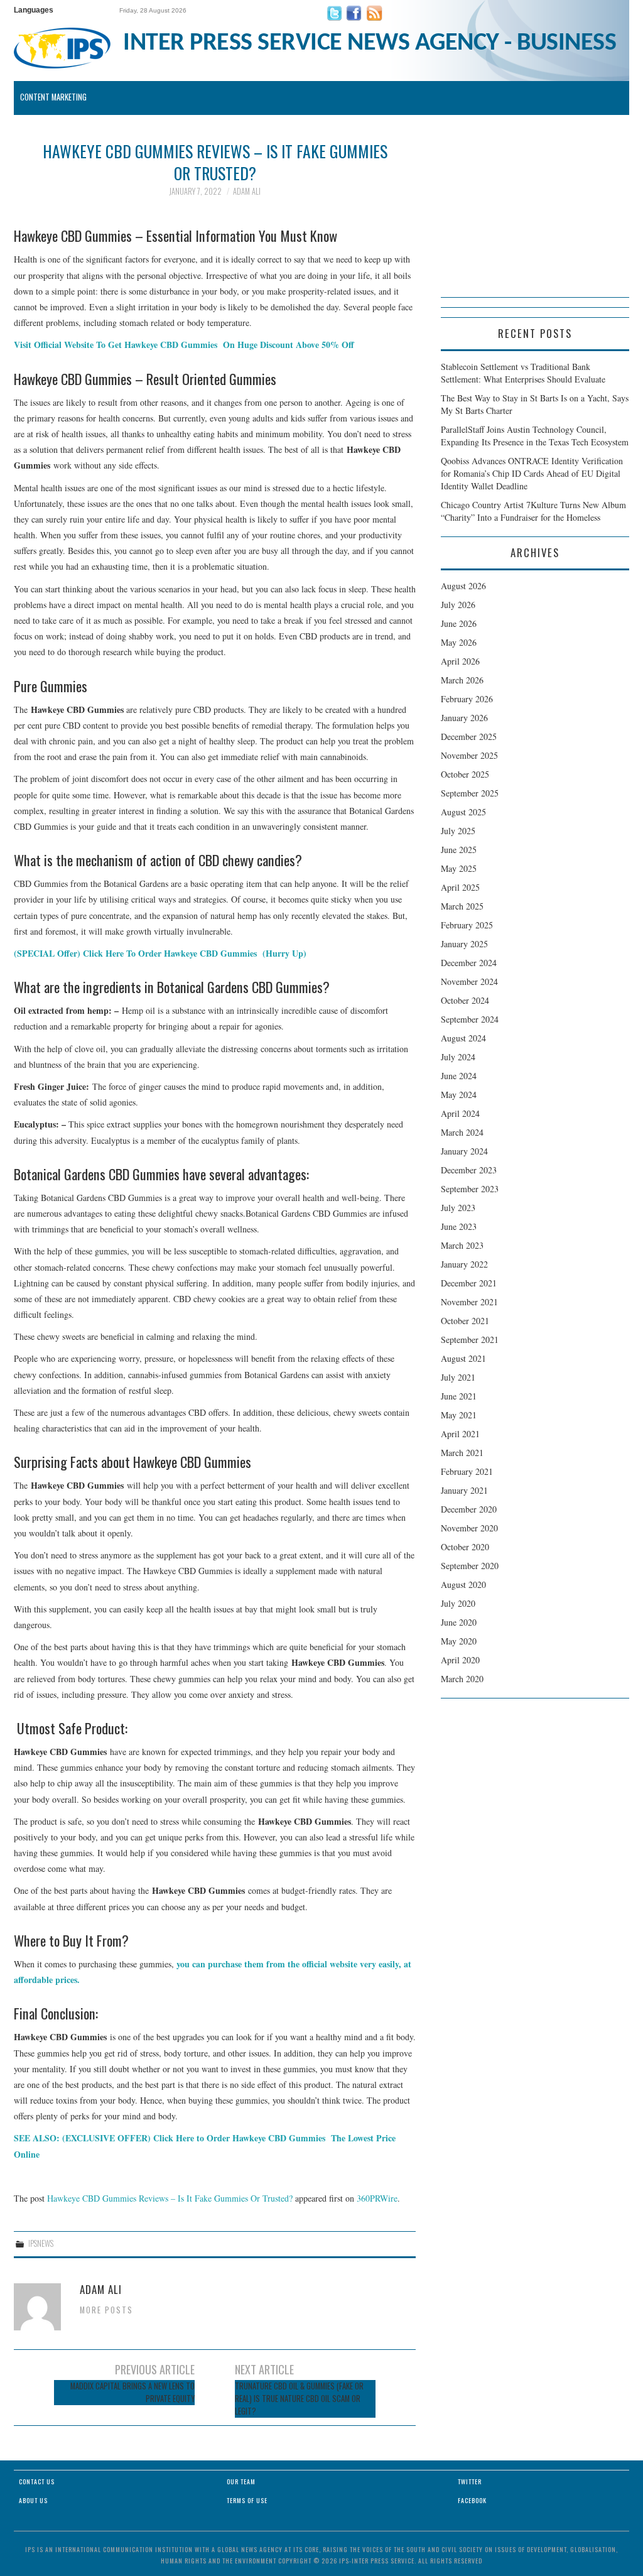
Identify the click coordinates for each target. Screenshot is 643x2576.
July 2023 (458, 1208)
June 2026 (459, 623)
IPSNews (41, 2243)
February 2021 (467, 1471)
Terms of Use (247, 2500)
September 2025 (470, 793)
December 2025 (469, 736)
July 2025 (458, 831)
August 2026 (463, 586)
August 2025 (463, 812)
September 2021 (470, 1340)
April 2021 (460, 1434)
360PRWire (377, 2198)
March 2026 (462, 680)
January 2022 (464, 1264)
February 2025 (467, 925)
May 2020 (459, 1641)
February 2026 (467, 699)
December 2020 (469, 1509)
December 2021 (469, 1283)
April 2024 (460, 1113)
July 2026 (458, 605)
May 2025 (459, 868)
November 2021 (469, 1302)
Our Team (241, 2481)
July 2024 (458, 1057)
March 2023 (462, 1245)
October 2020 (465, 1547)
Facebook (472, 2500)
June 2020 (459, 1622)
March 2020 (462, 1679)
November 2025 (469, 755)
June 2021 (459, 1396)
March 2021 (462, 1453)
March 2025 (462, 906)
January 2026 (464, 718)
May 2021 (459, 1415)
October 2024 (465, 1000)
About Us (33, 2500)
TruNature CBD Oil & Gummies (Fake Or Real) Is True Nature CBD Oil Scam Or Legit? (299, 2399)
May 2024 (459, 1095)
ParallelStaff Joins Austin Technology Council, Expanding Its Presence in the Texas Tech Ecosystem (535, 436)
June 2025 (459, 850)
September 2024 (470, 1019)
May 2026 (459, 642)
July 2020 (458, 1603)
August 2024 (463, 1038)
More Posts (106, 2310)
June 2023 (459, 1226)
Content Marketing (53, 97)
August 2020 (463, 1584)
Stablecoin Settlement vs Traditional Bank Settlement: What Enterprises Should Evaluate (523, 373)
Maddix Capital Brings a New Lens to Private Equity (132, 2392)
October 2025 (465, 774)
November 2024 (469, 981)
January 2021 (464, 1490)
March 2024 (462, 1132)
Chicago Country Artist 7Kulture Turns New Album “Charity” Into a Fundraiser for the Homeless (533, 511)
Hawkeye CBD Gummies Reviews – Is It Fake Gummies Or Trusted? (170, 2198)
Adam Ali (247, 191)
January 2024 (464, 1151)
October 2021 (465, 1321)
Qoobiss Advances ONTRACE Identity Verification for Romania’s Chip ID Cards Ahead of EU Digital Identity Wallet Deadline (532, 473)
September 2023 (470, 1189)
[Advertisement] (535, 219)
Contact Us (37, 2481)
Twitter (470, 2481)
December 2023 (469, 1170)
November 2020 (469, 1528)
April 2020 (460, 1660)
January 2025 (464, 944)
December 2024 (469, 963)
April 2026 (460, 661)
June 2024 (459, 1076)
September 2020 (470, 1566)
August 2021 (463, 1358)
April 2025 (460, 887)
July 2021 (458, 1377)
